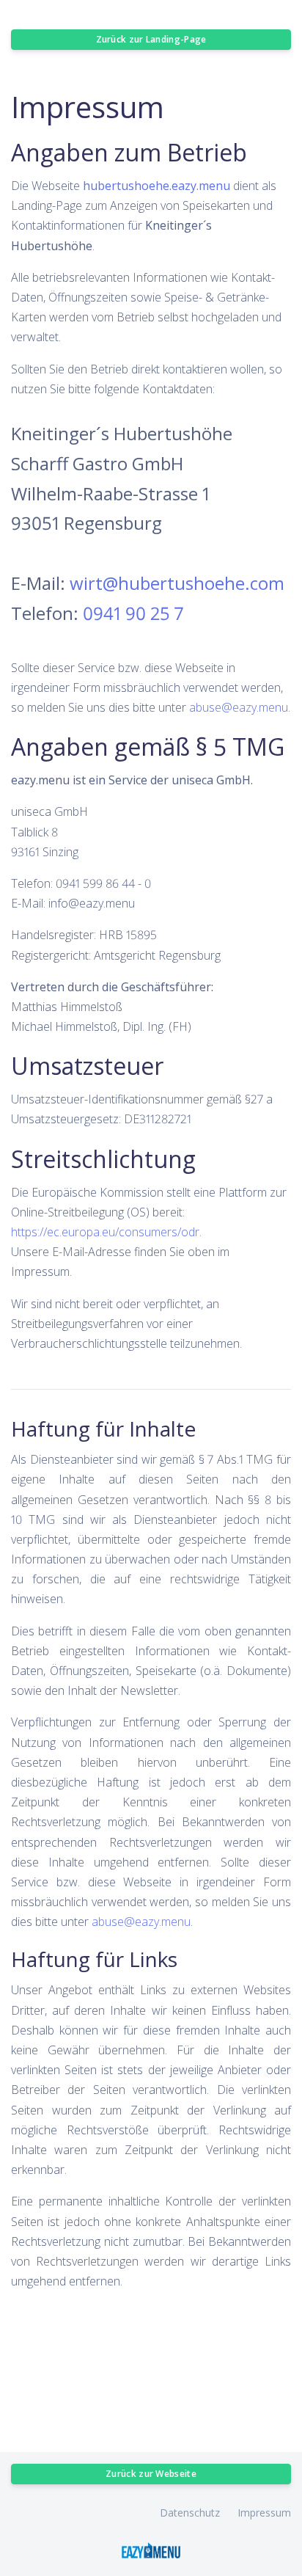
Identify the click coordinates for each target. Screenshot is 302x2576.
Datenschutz (190, 2513)
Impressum (264, 2513)
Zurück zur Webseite (151, 2474)
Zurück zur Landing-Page (151, 39)
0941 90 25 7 (133, 613)
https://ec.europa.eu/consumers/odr (105, 1232)
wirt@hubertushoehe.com (177, 583)
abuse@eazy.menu (239, 707)
